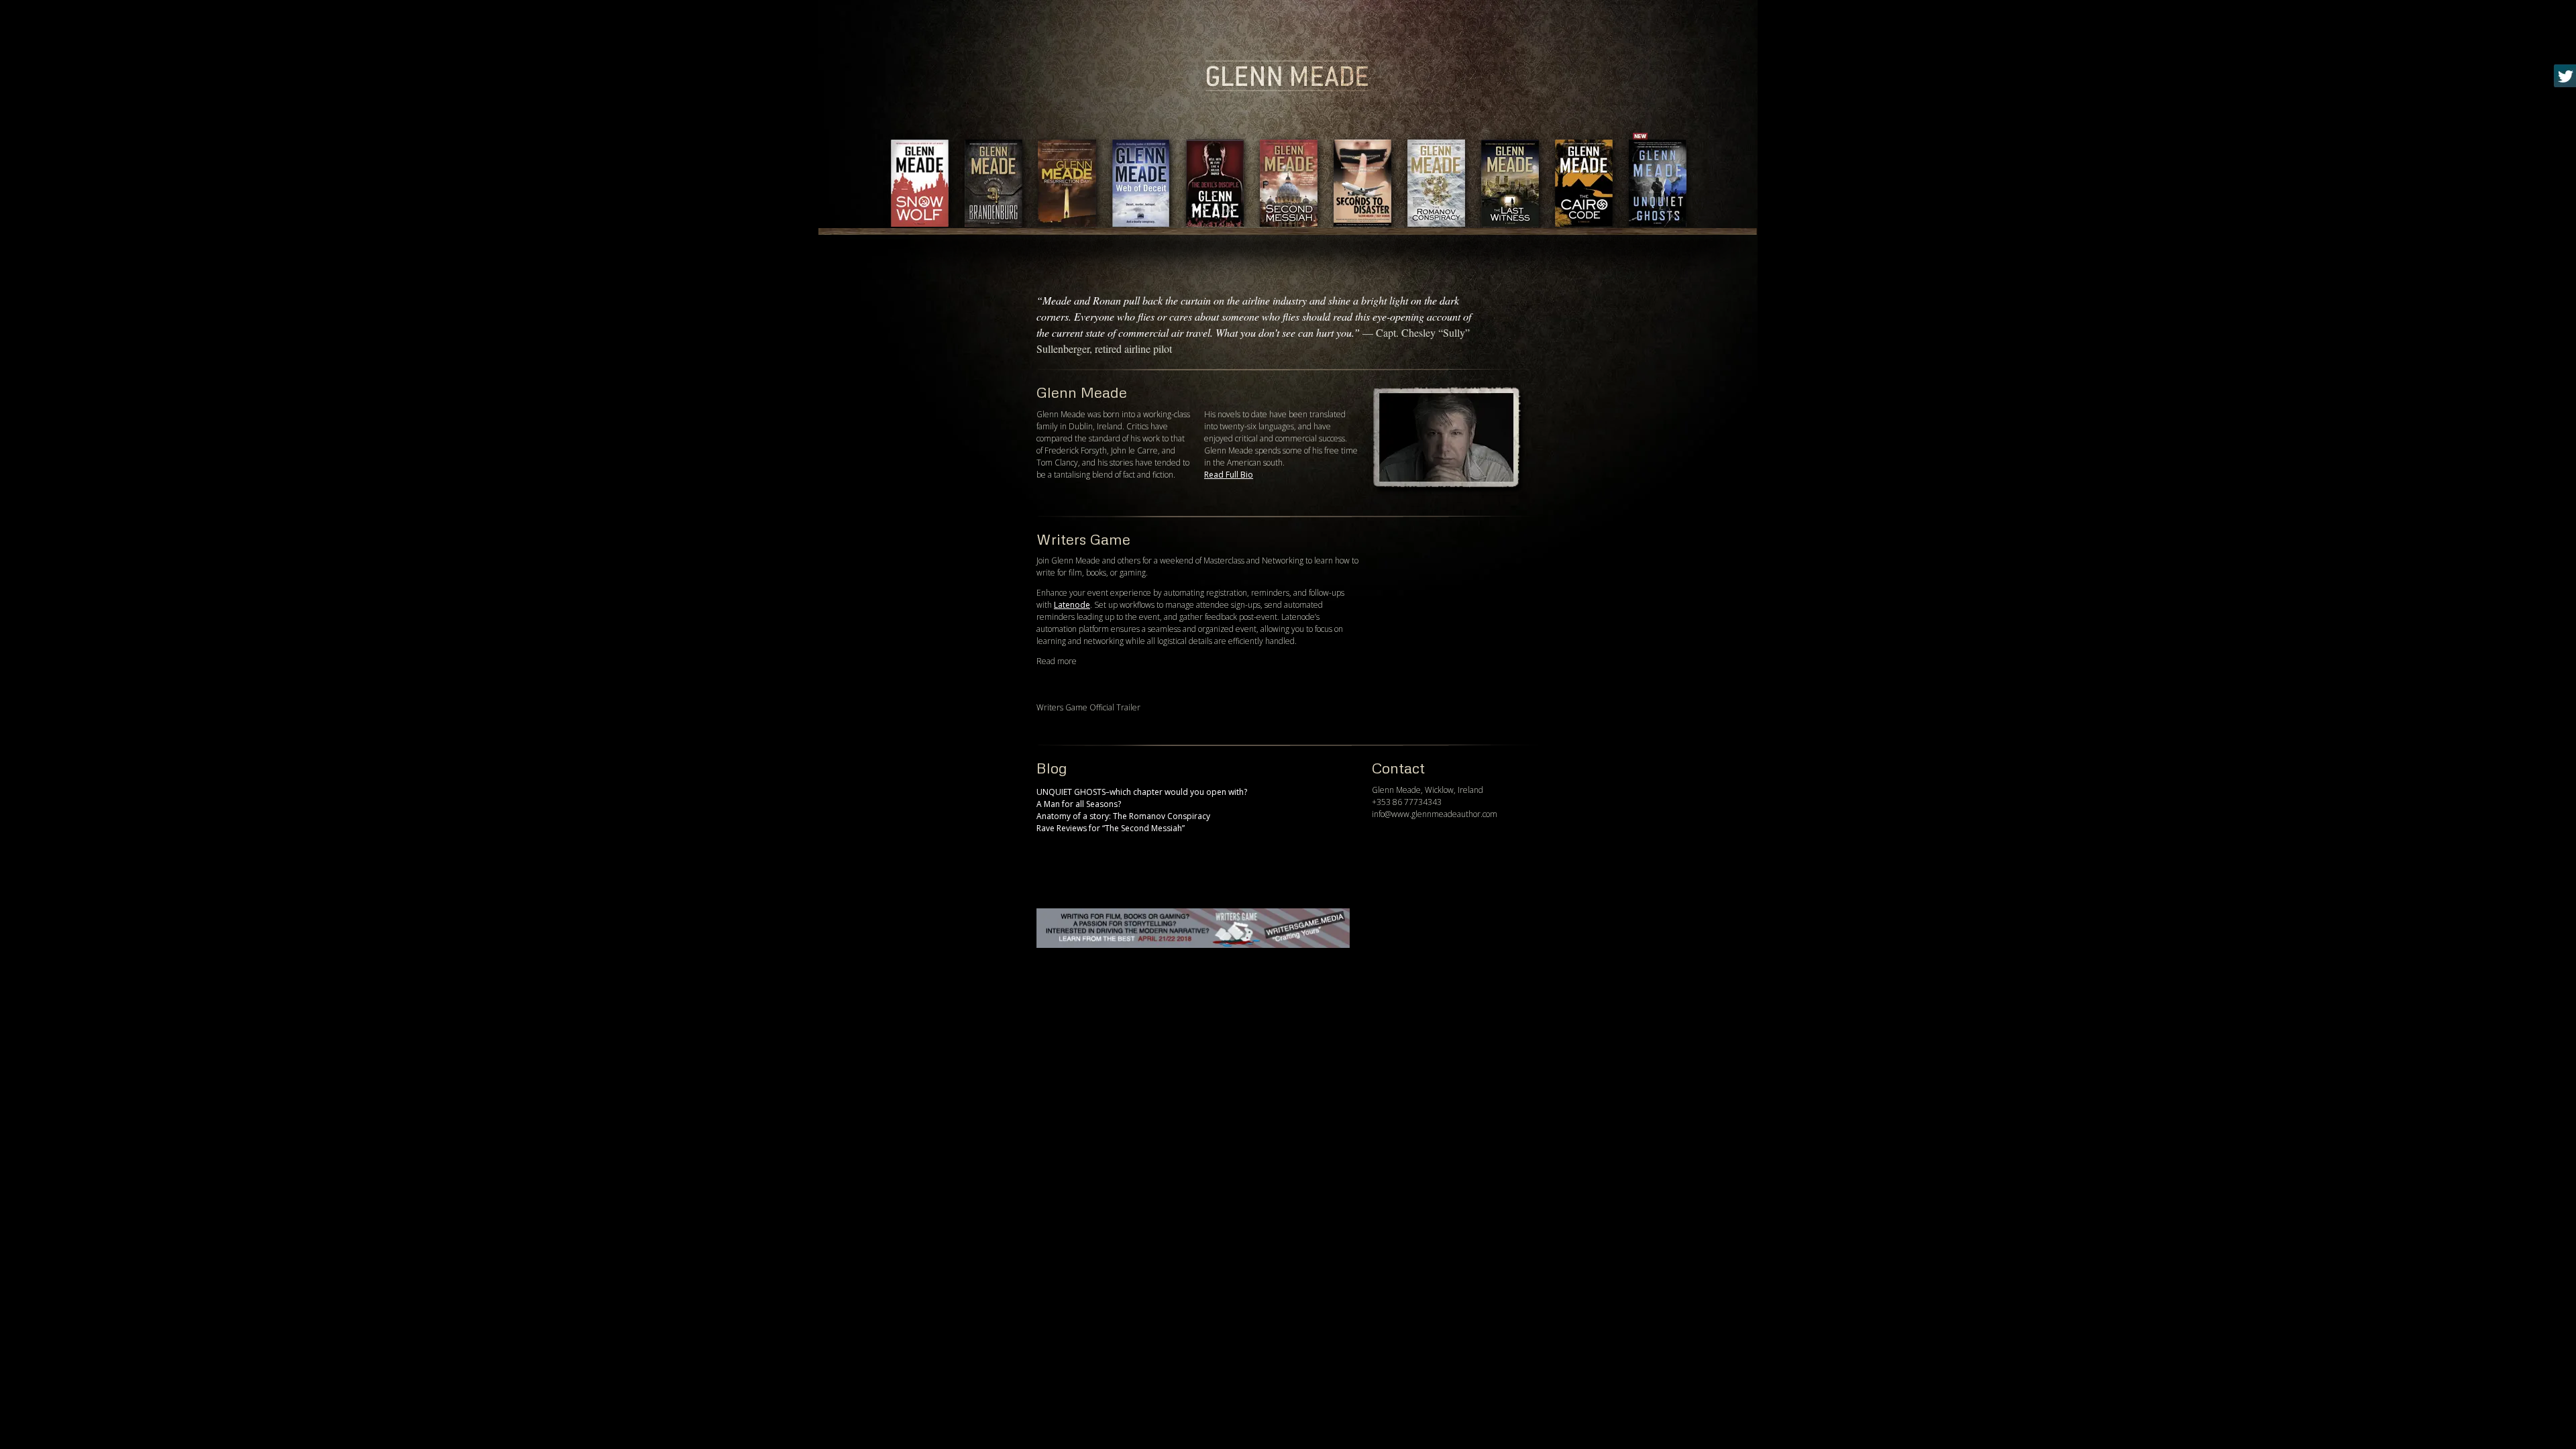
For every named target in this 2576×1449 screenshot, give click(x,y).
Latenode (1072, 605)
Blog (1052, 768)
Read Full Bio (1229, 475)
